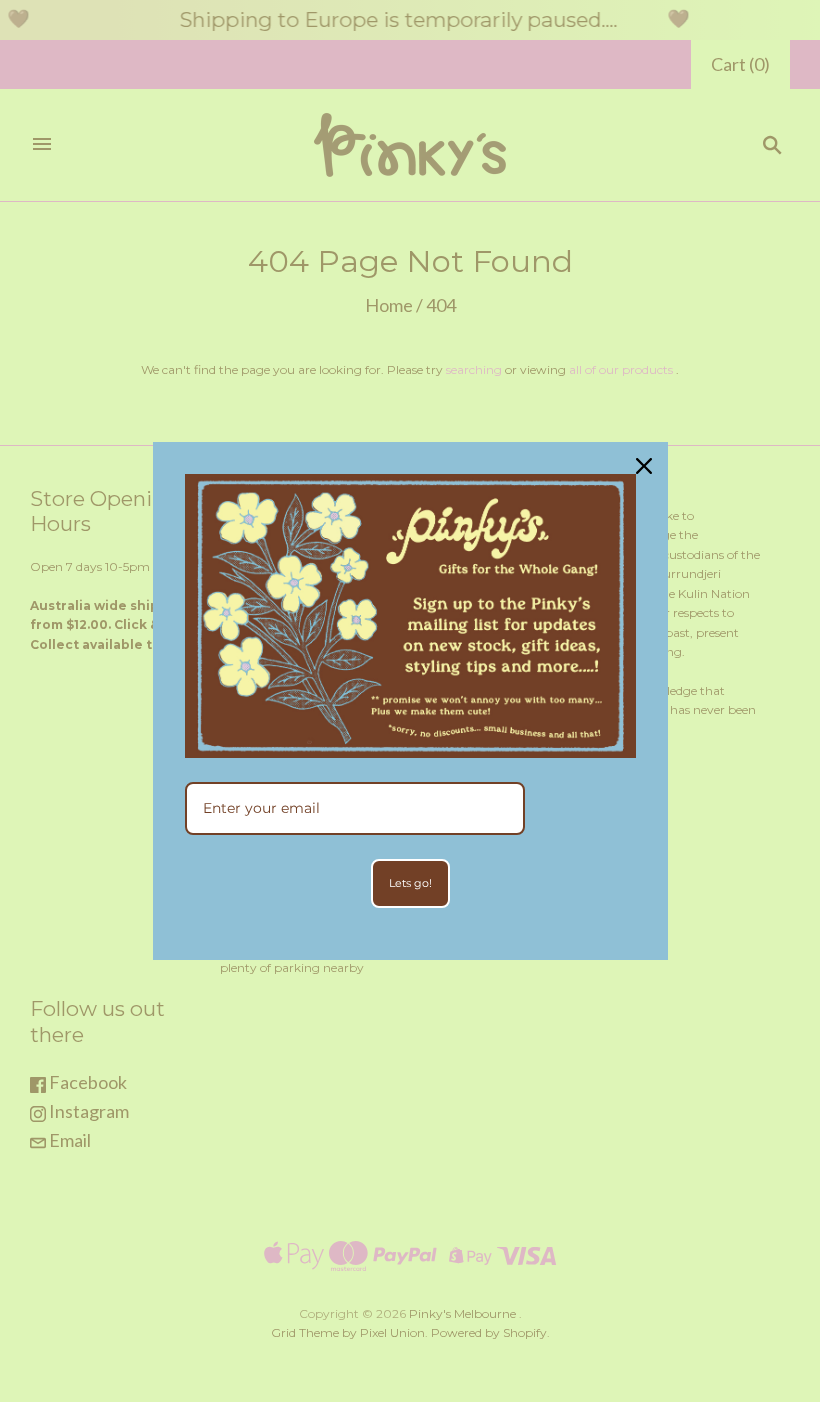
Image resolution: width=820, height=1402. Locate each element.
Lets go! (410, 883)
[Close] (644, 466)
